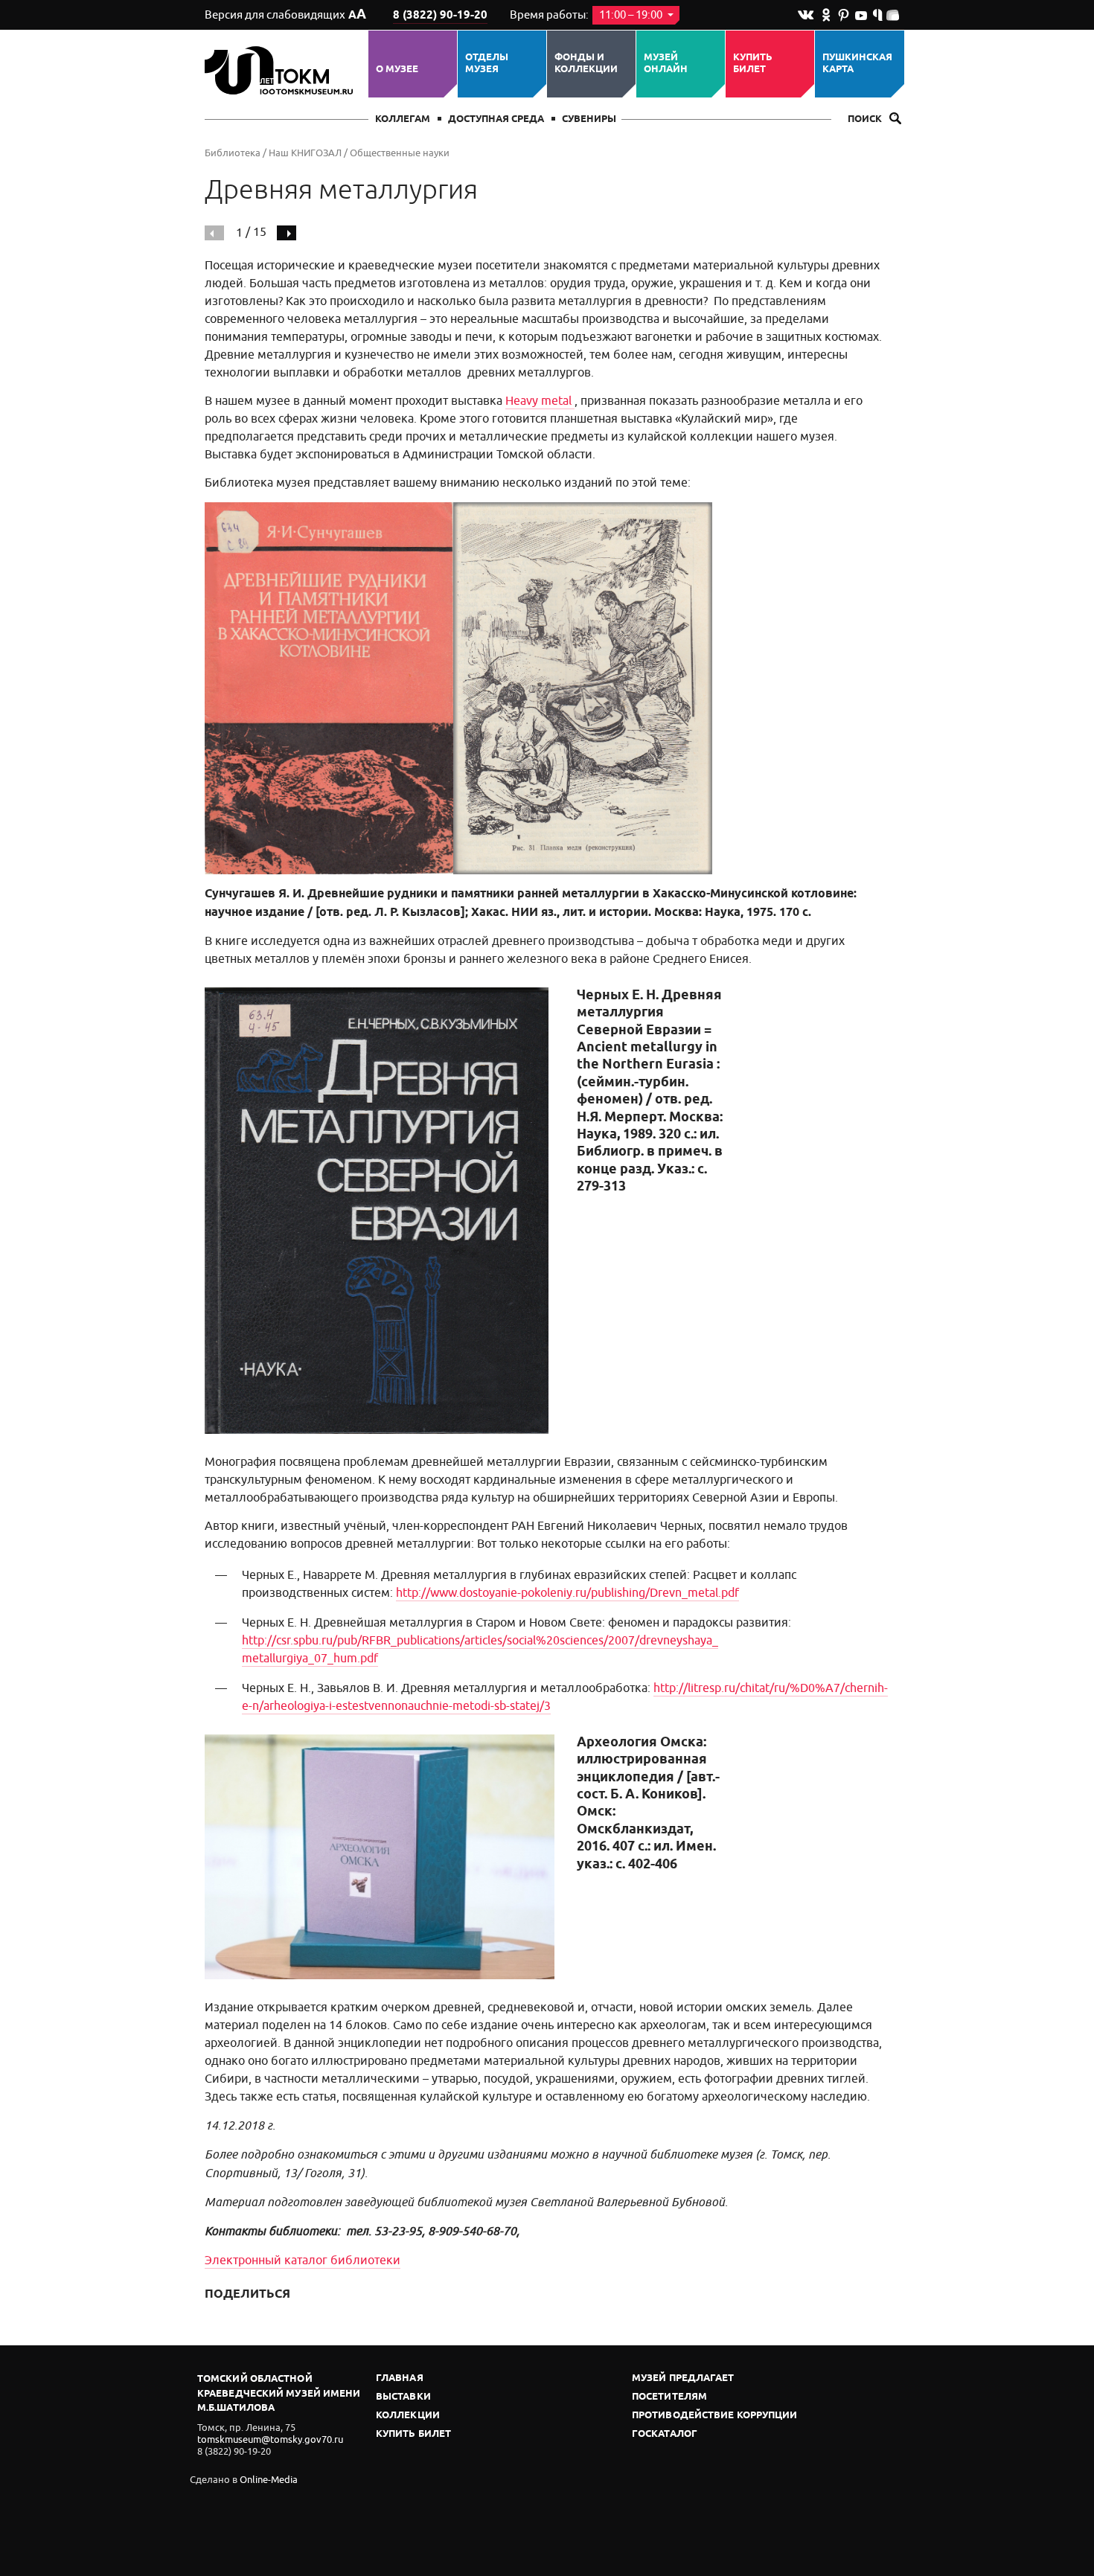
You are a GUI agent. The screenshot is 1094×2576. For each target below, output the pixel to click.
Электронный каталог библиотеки (303, 2261)
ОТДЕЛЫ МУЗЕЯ (487, 64)
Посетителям (669, 2397)
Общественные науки (400, 153)
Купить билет (753, 64)
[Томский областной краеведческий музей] (281, 70)
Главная (400, 2378)
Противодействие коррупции (715, 2416)
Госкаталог (665, 2434)
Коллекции (408, 2416)
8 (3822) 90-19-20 (440, 16)
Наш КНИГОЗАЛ (305, 153)
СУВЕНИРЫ (589, 119)
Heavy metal (540, 401)
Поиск (866, 119)
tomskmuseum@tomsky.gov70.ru (270, 2439)
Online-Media (269, 2480)
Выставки (403, 2397)
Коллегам (403, 119)
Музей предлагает (683, 2378)
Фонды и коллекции (586, 64)
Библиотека (233, 153)
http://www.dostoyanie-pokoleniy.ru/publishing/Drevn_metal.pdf (567, 1593)
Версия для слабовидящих (285, 15)
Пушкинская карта (857, 64)
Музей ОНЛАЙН (666, 64)
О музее (397, 69)
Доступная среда (496, 119)
